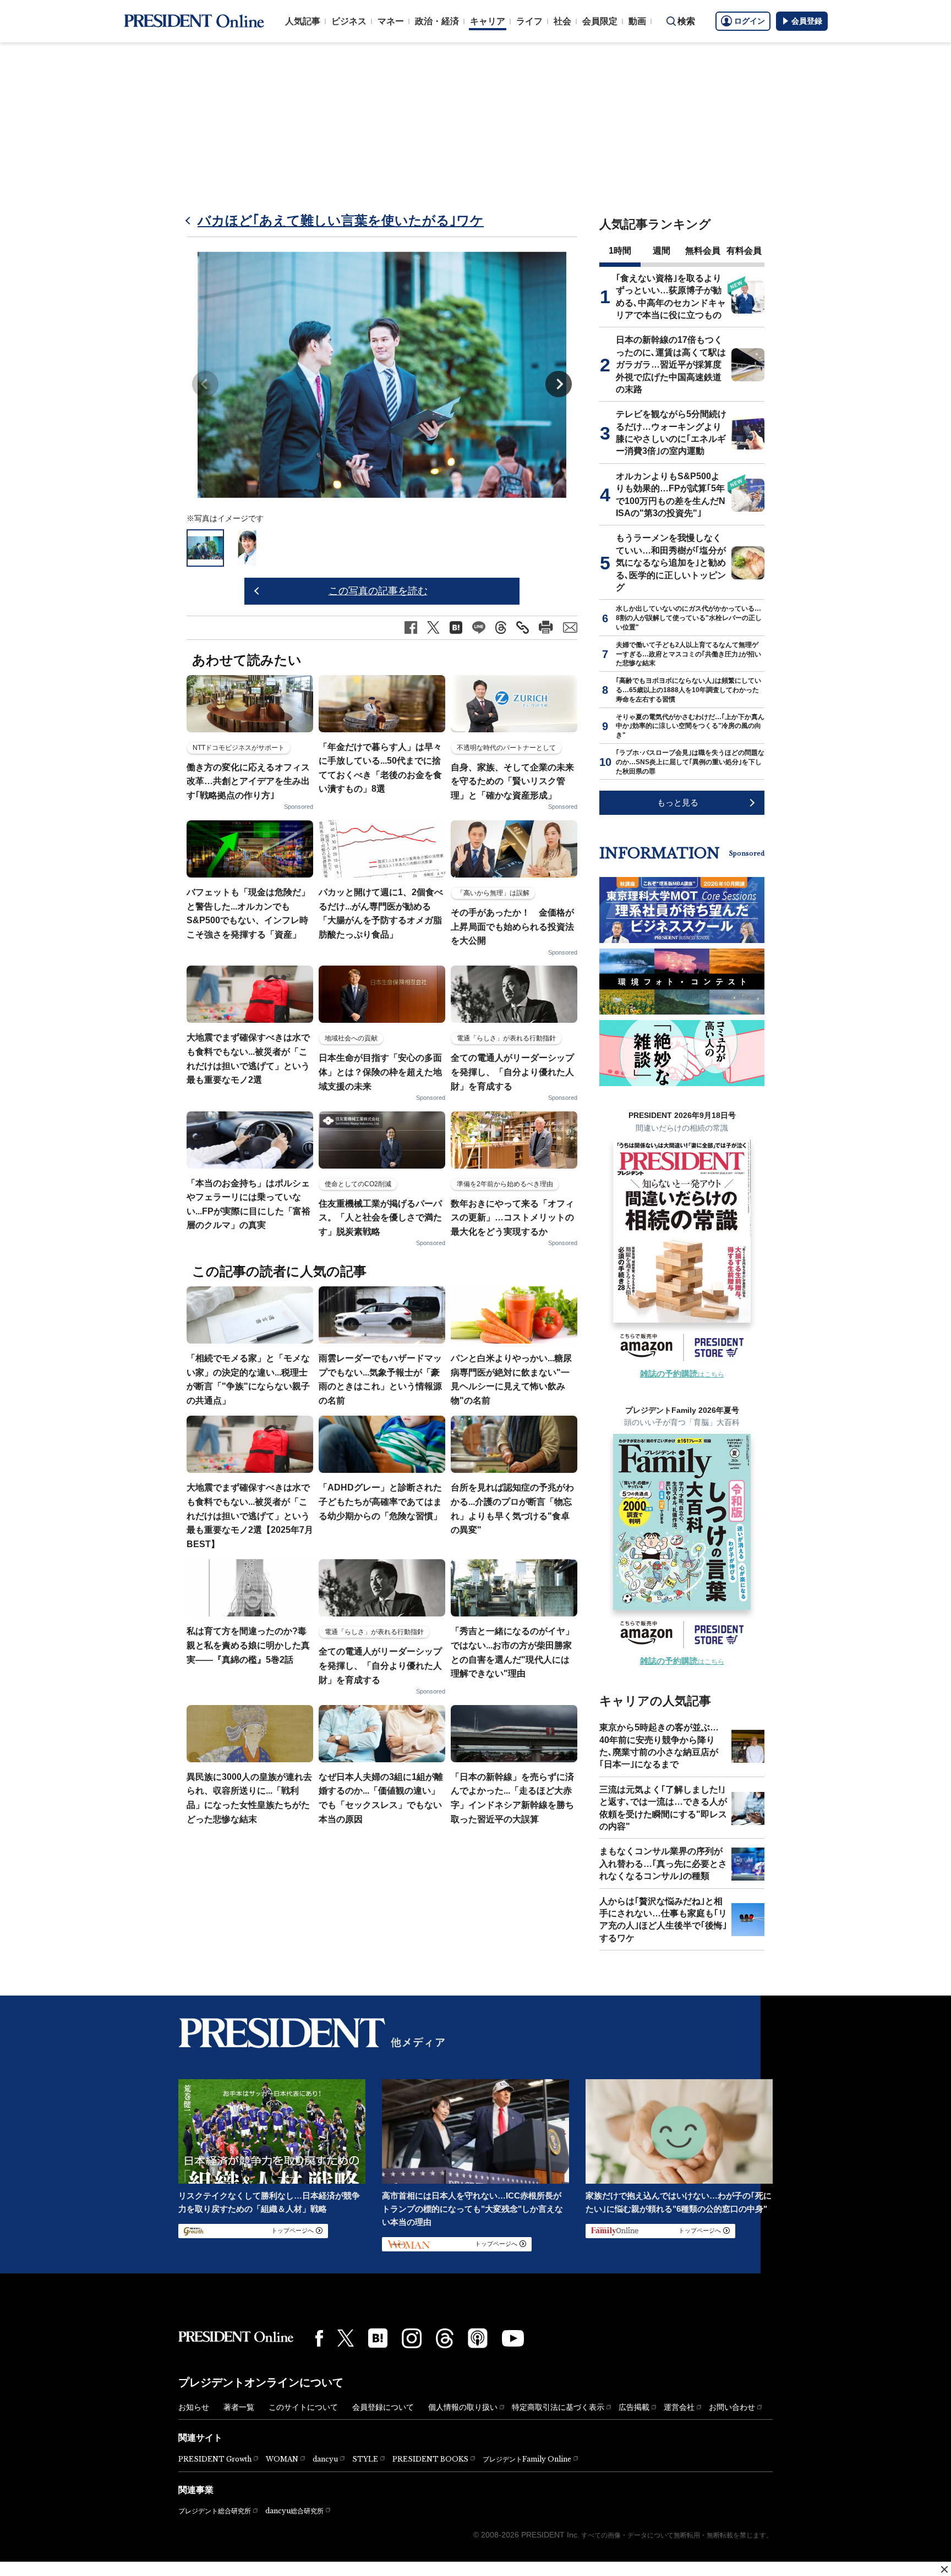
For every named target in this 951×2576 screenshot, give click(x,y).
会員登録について (383, 2407)
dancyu (325, 2459)
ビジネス (349, 21)
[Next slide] (559, 384)
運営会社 (679, 2407)
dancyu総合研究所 (294, 2511)
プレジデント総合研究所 (215, 2511)
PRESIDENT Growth (215, 2459)
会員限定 (600, 21)
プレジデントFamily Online (527, 2459)
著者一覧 (239, 2407)
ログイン (750, 21)
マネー (391, 21)
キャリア (488, 21)
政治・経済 (437, 21)
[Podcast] (478, 2338)
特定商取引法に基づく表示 (558, 2407)
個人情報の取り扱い (463, 2407)
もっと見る (678, 802)
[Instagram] (412, 2338)
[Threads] (445, 2338)
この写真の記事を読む (378, 591)
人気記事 (303, 21)
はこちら (682, 1374)
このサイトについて (303, 2407)
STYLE (365, 2459)
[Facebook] (319, 2338)
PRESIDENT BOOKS (430, 2459)
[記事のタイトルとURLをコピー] (523, 627)
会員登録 (807, 21)
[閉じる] (944, 2569)
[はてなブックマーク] (378, 2338)
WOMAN (282, 2459)
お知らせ (194, 2407)
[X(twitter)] (346, 2338)
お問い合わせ (732, 2407)
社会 (562, 21)
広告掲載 (634, 2407)
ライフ (529, 21)
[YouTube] (513, 2338)
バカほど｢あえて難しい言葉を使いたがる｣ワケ (341, 220)
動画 (637, 21)
